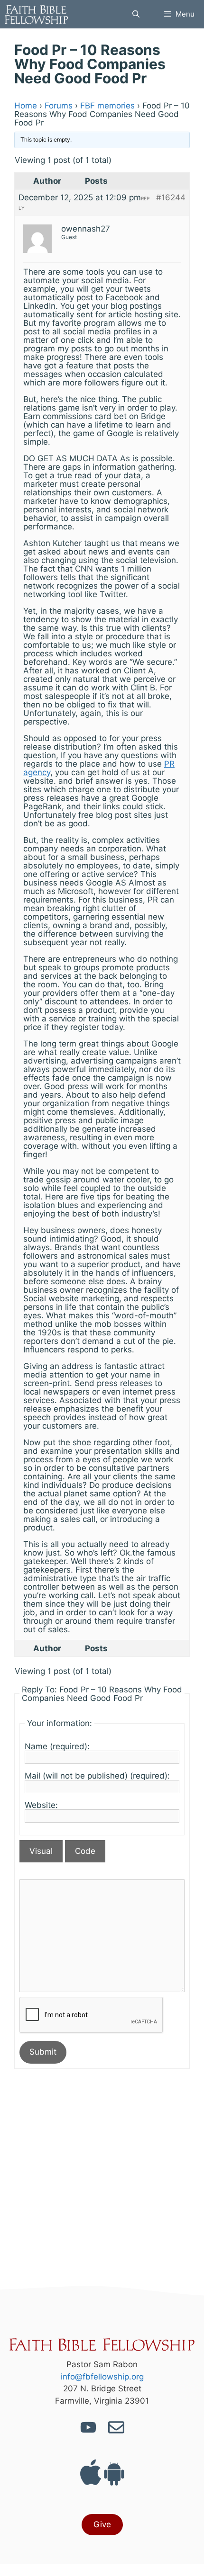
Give (102, 2524)
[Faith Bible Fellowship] (36, 14)
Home (26, 106)
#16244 (171, 197)
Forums (59, 106)
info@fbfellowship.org (102, 2377)
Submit (43, 2052)
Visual (41, 1851)
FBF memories (107, 106)
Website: (41, 1805)
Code (85, 1851)
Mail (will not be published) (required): (97, 1776)
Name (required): (57, 1746)
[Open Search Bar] (135, 14)
